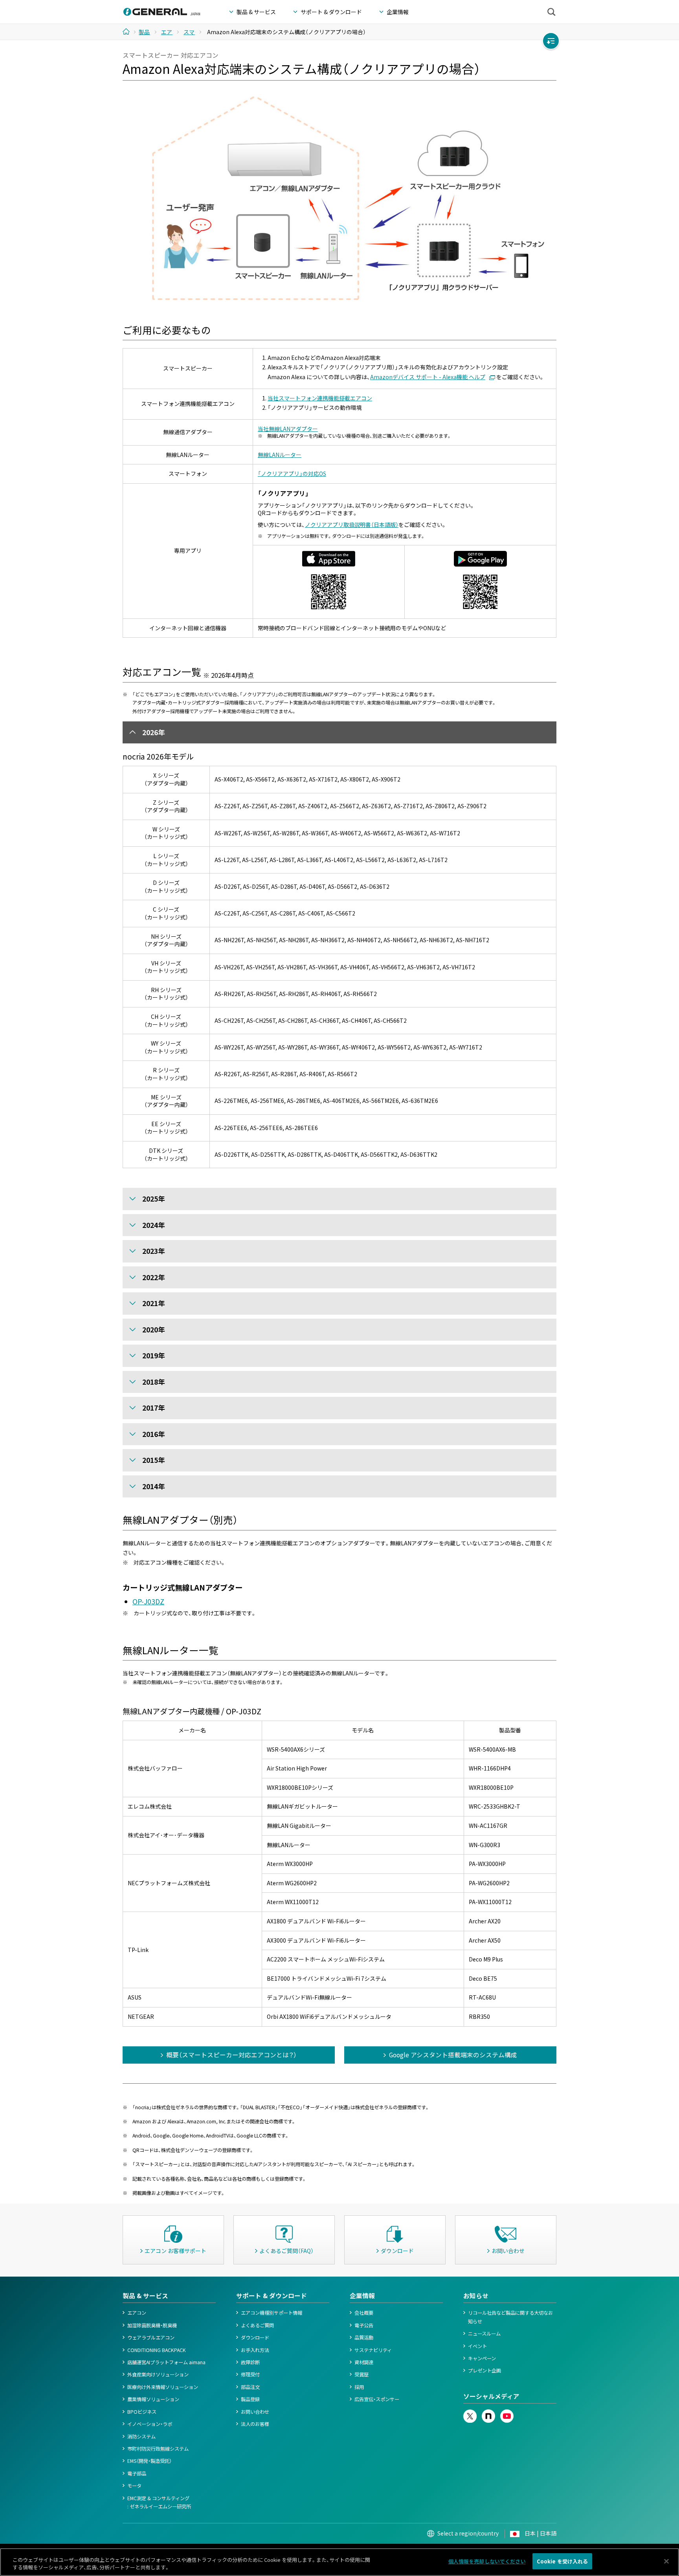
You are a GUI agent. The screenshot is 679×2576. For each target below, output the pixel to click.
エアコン (137, 2313)
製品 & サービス (145, 2296)
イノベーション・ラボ (150, 2424)
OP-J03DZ (148, 1601)
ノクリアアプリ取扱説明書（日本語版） (352, 525)
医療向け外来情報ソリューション (163, 2387)
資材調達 (364, 2362)
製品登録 (250, 2399)
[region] (339, 2562)
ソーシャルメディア (491, 2396)
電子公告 (364, 2325)
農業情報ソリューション (153, 2399)
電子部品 (137, 2473)
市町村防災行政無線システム (158, 2449)
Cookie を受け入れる (562, 2561)
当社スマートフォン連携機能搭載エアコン (320, 398)
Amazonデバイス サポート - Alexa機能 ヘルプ (428, 377)
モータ (134, 2486)
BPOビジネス (142, 2412)
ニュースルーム (484, 2334)
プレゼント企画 (484, 2371)
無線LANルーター (280, 455)
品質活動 (364, 2337)
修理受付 (250, 2374)
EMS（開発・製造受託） (150, 2461)
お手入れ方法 (255, 2350)
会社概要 (364, 2313)
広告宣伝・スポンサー (377, 2399)
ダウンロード (255, 2337)
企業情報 (362, 2296)
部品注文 (250, 2387)
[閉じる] (666, 2561)
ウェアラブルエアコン (151, 2337)
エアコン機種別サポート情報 (272, 2313)
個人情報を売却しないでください (487, 2561)
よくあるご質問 (257, 2325)
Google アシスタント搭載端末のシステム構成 (453, 2055)
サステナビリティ (373, 2350)
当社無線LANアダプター (288, 429)
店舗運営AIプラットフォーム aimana (166, 2362)
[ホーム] (129, 31)
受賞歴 (362, 2374)
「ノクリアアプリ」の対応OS (292, 473)
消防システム (141, 2437)
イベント (477, 2346)
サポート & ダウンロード (272, 2296)
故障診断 (250, 2362)
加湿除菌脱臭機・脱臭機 (152, 2325)
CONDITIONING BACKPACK (157, 2350)
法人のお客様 (255, 2424)
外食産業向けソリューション (158, 2374)
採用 (359, 2387)
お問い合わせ (255, 2412)
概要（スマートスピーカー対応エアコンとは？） (231, 2055)
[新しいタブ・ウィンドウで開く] (470, 2413)
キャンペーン (482, 2358)
